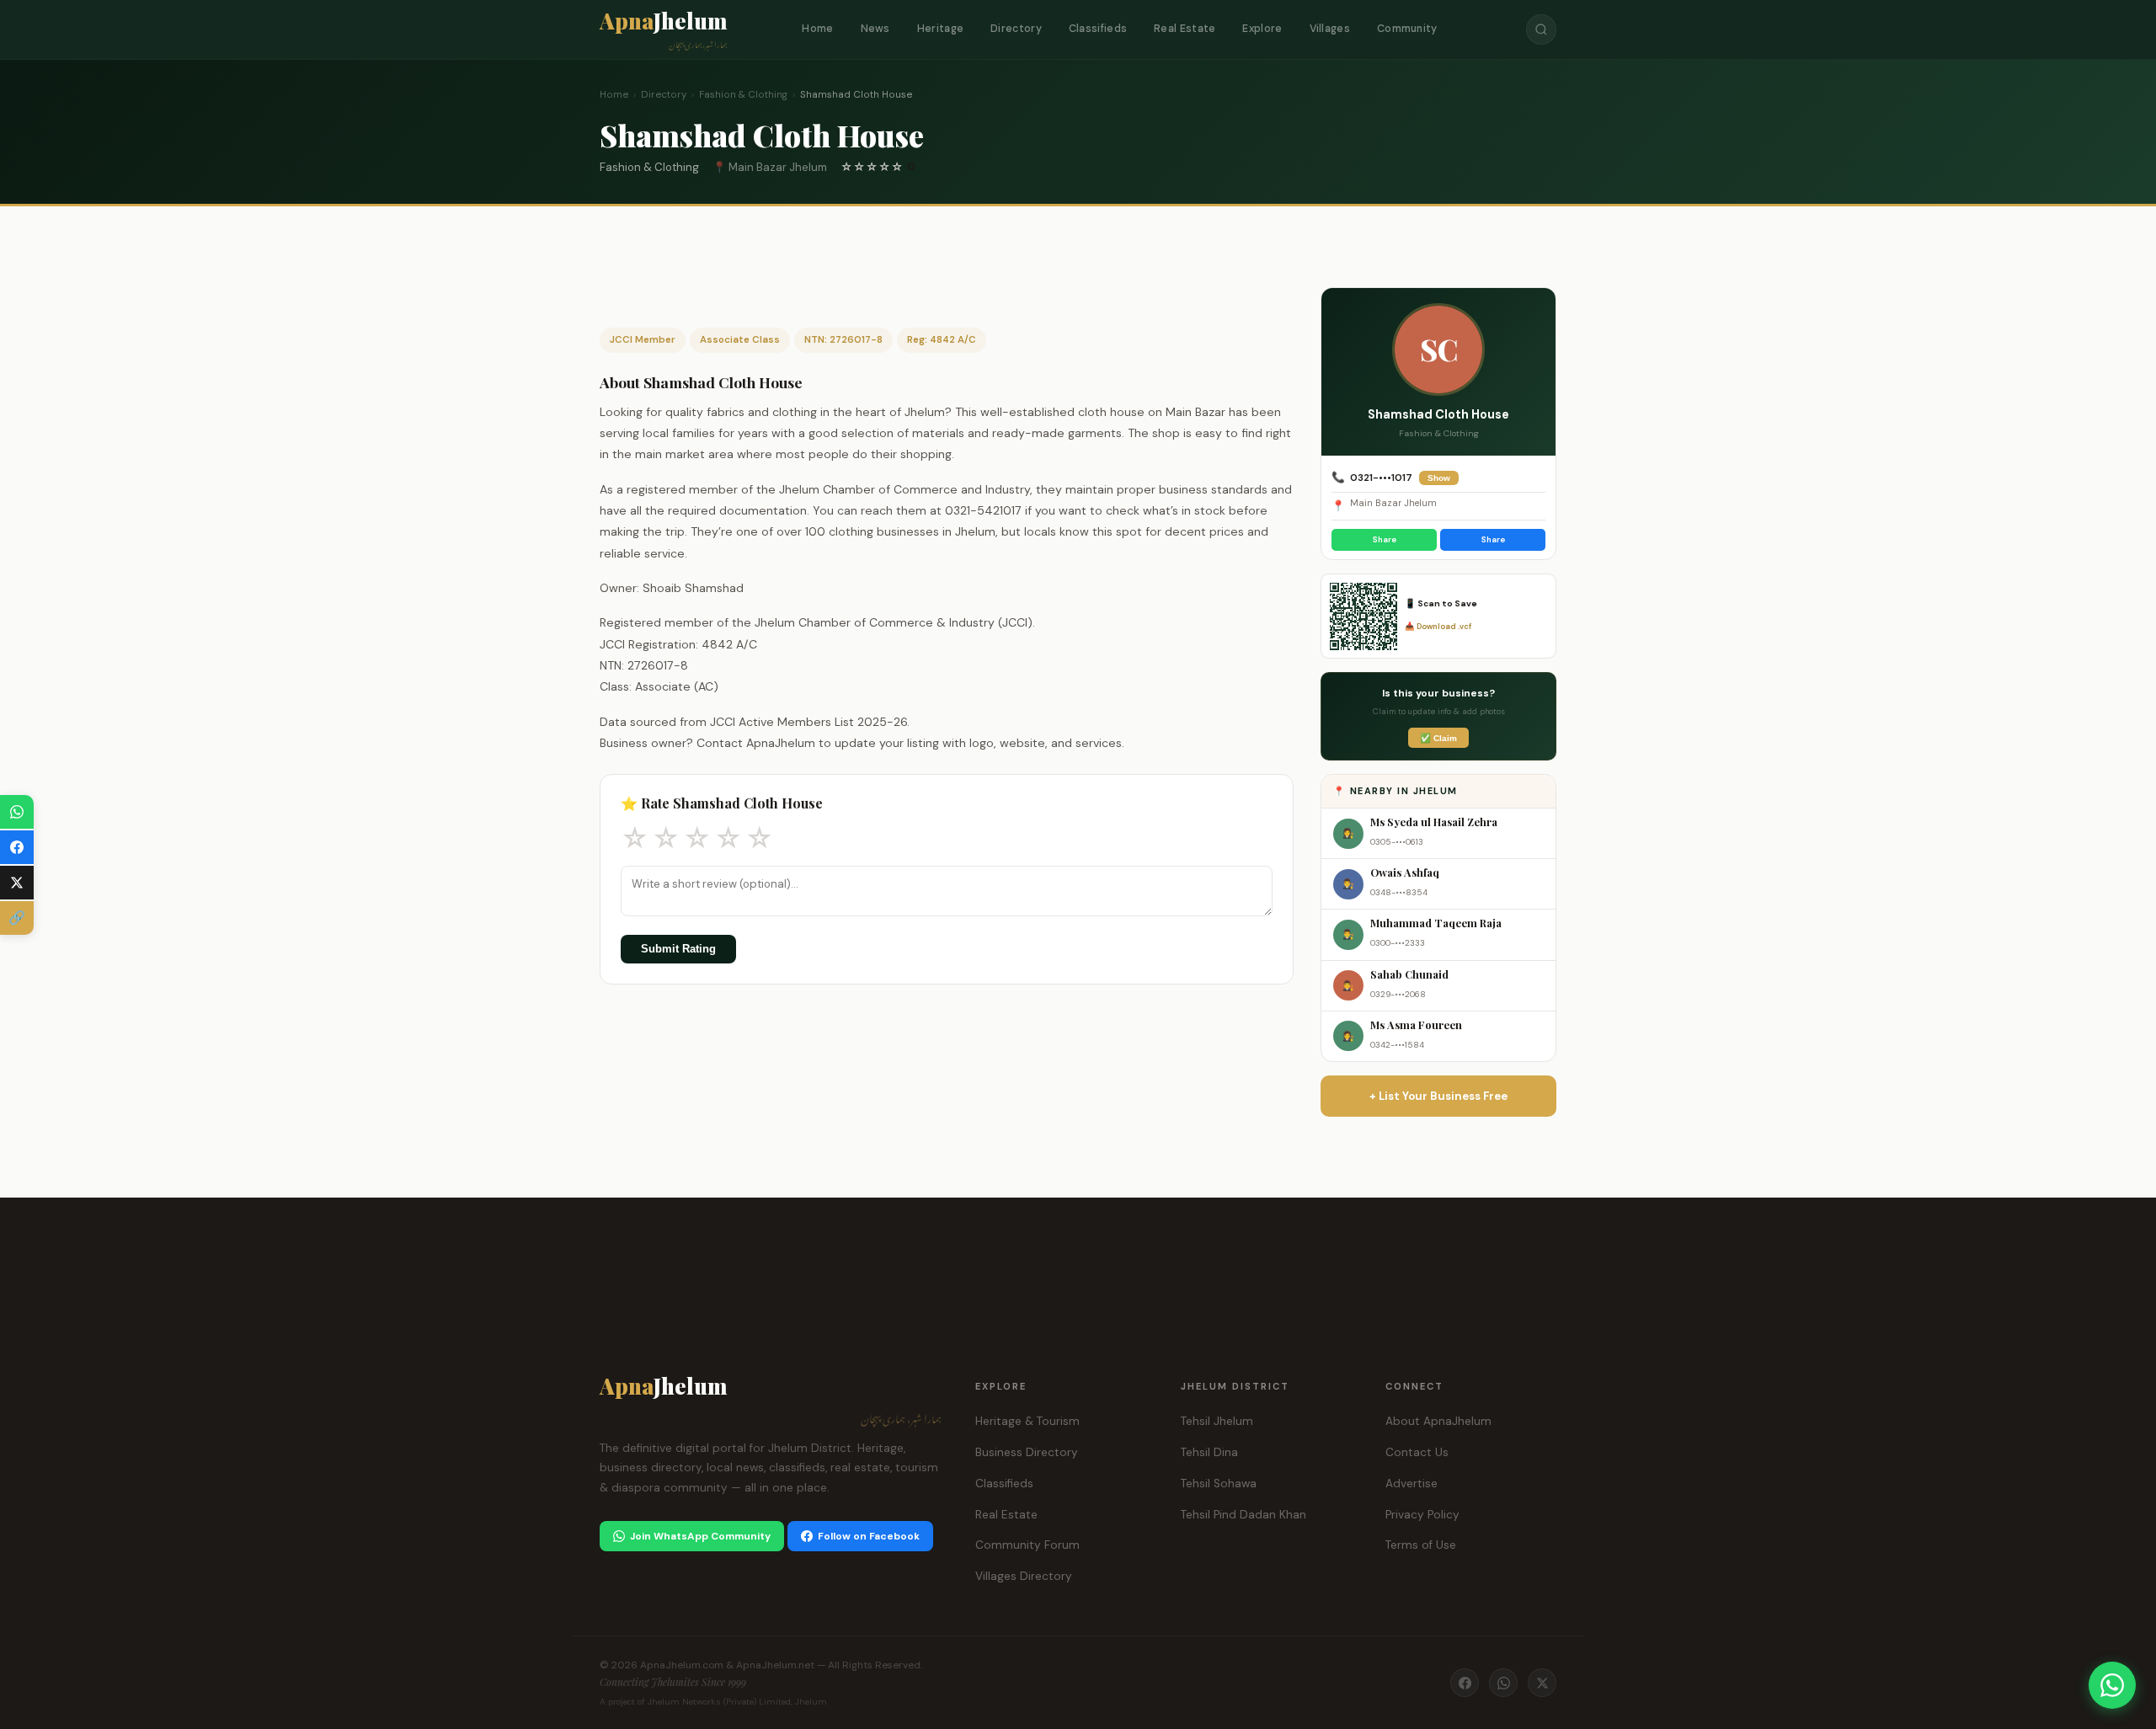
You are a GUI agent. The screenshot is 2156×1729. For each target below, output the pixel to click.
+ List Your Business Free (1438, 1096)
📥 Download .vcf (1438, 627)
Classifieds (1098, 29)
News (875, 29)
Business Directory (1027, 1452)
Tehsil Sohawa (1219, 1484)
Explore (1262, 29)
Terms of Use (1421, 1545)
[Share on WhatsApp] (17, 812)
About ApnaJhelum (1438, 1421)
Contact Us (1417, 1452)
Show (1439, 478)
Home (817, 29)
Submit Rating (678, 949)
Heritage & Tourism (1027, 1421)
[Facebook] (1465, 1683)
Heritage (940, 29)
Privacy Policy (1422, 1515)
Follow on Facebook (869, 1536)
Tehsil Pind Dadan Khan (1243, 1515)
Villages (1330, 29)
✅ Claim (1438, 738)
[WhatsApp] (1503, 1683)
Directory (1016, 29)
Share (1385, 539)
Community (1407, 29)
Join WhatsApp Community (700, 1536)
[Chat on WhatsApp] (2112, 1685)
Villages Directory (1024, 1576)
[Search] (1541, 29)
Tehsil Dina (1209, 1452)
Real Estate (1185, 29)
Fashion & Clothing (743, 95)
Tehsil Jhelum (1217, 1421)
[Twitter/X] (1542, 1683)
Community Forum (1027, 1545)
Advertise (1412, 1484)
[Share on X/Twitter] (17, 883)
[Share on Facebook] (17, 847)
